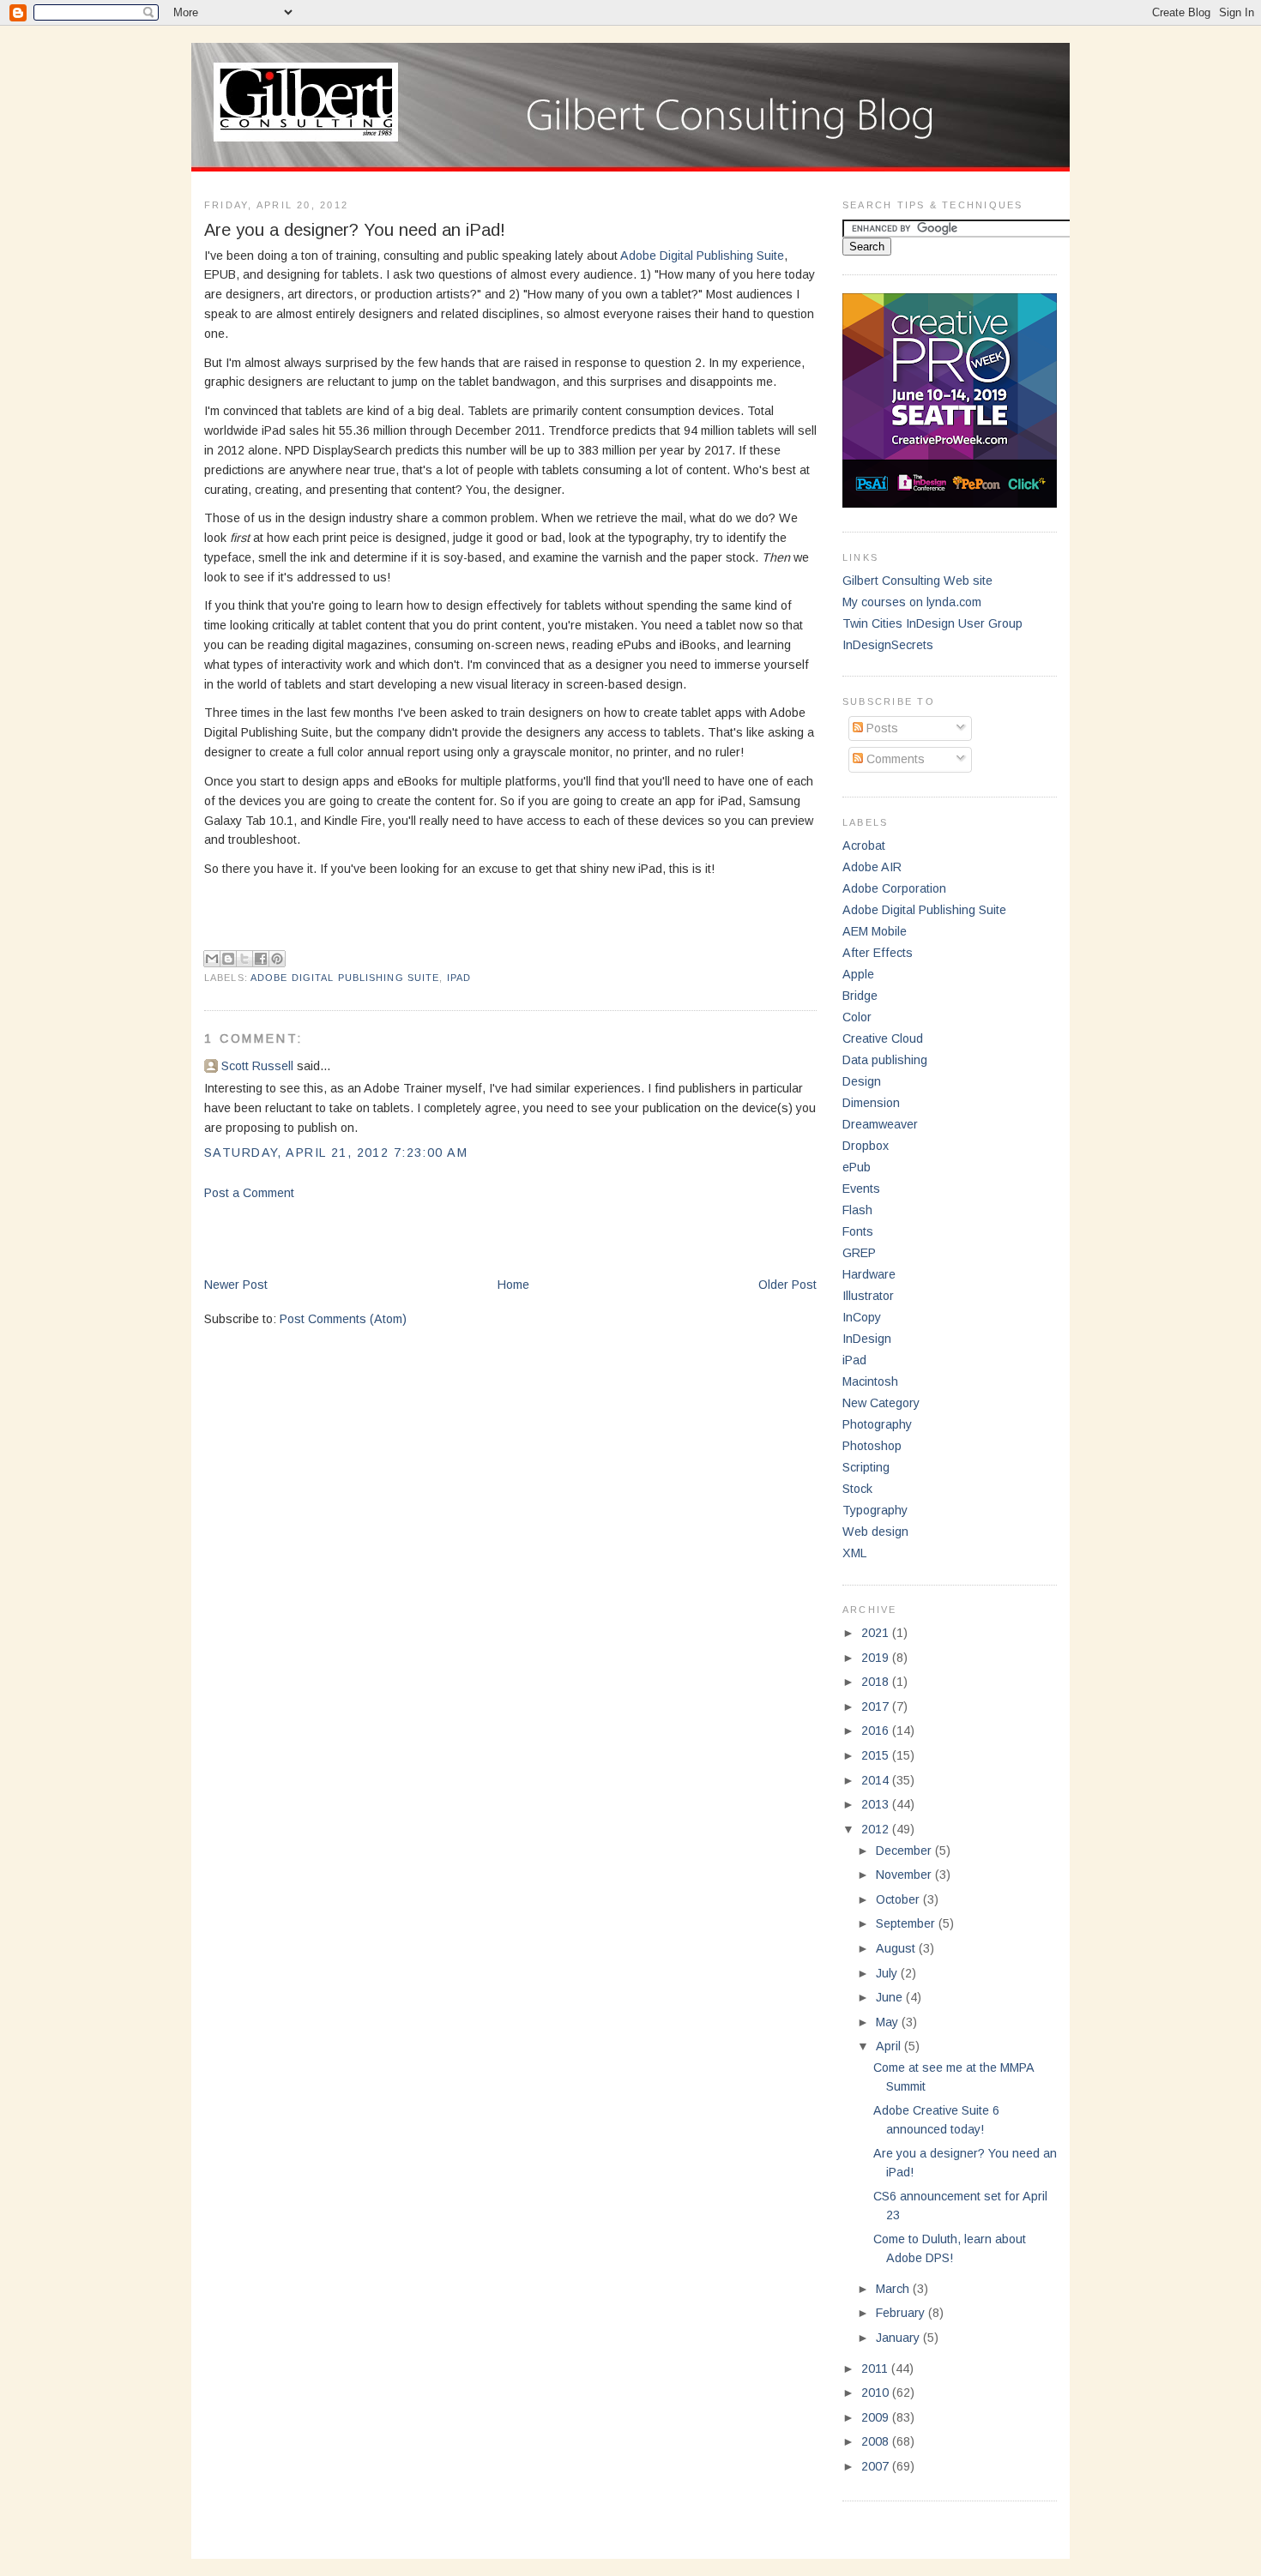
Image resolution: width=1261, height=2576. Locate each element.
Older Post (787, 1285)
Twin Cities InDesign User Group (932, 623)
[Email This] (212, 959)
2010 (877, 2392)
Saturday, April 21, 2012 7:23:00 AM (336, 1153)
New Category (881, 1403)
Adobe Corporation (894, 888)
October (899, 1899)
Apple (858, 974)
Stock (857, 1489)
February (902, 2313)
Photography (877, 1424)
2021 (877, 1633)
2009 (877, 2417)
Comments (894, 759)
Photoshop (872, 1446)
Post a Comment (249, 1193)
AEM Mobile (875, 931)
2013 (877, 1804)
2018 (877, 1682)
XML (855, 1553)
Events (861, 1189)
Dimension (871, 1103)
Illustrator (868, 1296)
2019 (877, 1658)
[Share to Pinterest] (277, 959)
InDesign (867, 1339)
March (894, 2289)
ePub (857, 1167)
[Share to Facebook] (261, 959)
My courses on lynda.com (912, 602)
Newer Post (236, 1285)
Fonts (858, 1231)
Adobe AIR (872, 867)
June (891, 1997)
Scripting (866, 1467)
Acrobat (864, 846)
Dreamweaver (880, 1124)
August (897, 1948)
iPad (459, 978)
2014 (877, 1780)
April (890, 2046)
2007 (877, 2466)
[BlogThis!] (228, 959)
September (907, 1923)
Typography (875, 1510)
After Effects (878, 953)
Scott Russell (257, 1066)
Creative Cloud (883, 1038)
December (905, 1851)
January (899, 2338)
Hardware (869, 1274)
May (889, 2022)
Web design (875, 1532)
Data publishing (885, 1060)
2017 (877, 1706)
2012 (877, 1829)
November (905, 1875)
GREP (859, 1253)
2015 (877, 1755)
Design (862, 1081)
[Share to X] (244, 959)
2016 (877, 1730)
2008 (877, 2441)
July (888, 1973)
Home (513, 1285)
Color (857, 1017)
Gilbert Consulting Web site (917, 581)
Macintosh (870, 1381)
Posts (881, 728)
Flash (857, 1210)
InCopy (862, 1317)
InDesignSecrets (888, 645)
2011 (876, 2368)
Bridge (860, 996)
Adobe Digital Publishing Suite (702, 256)
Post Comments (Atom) (343, 1319)
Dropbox (866, 1146)
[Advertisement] (405, 1237)
